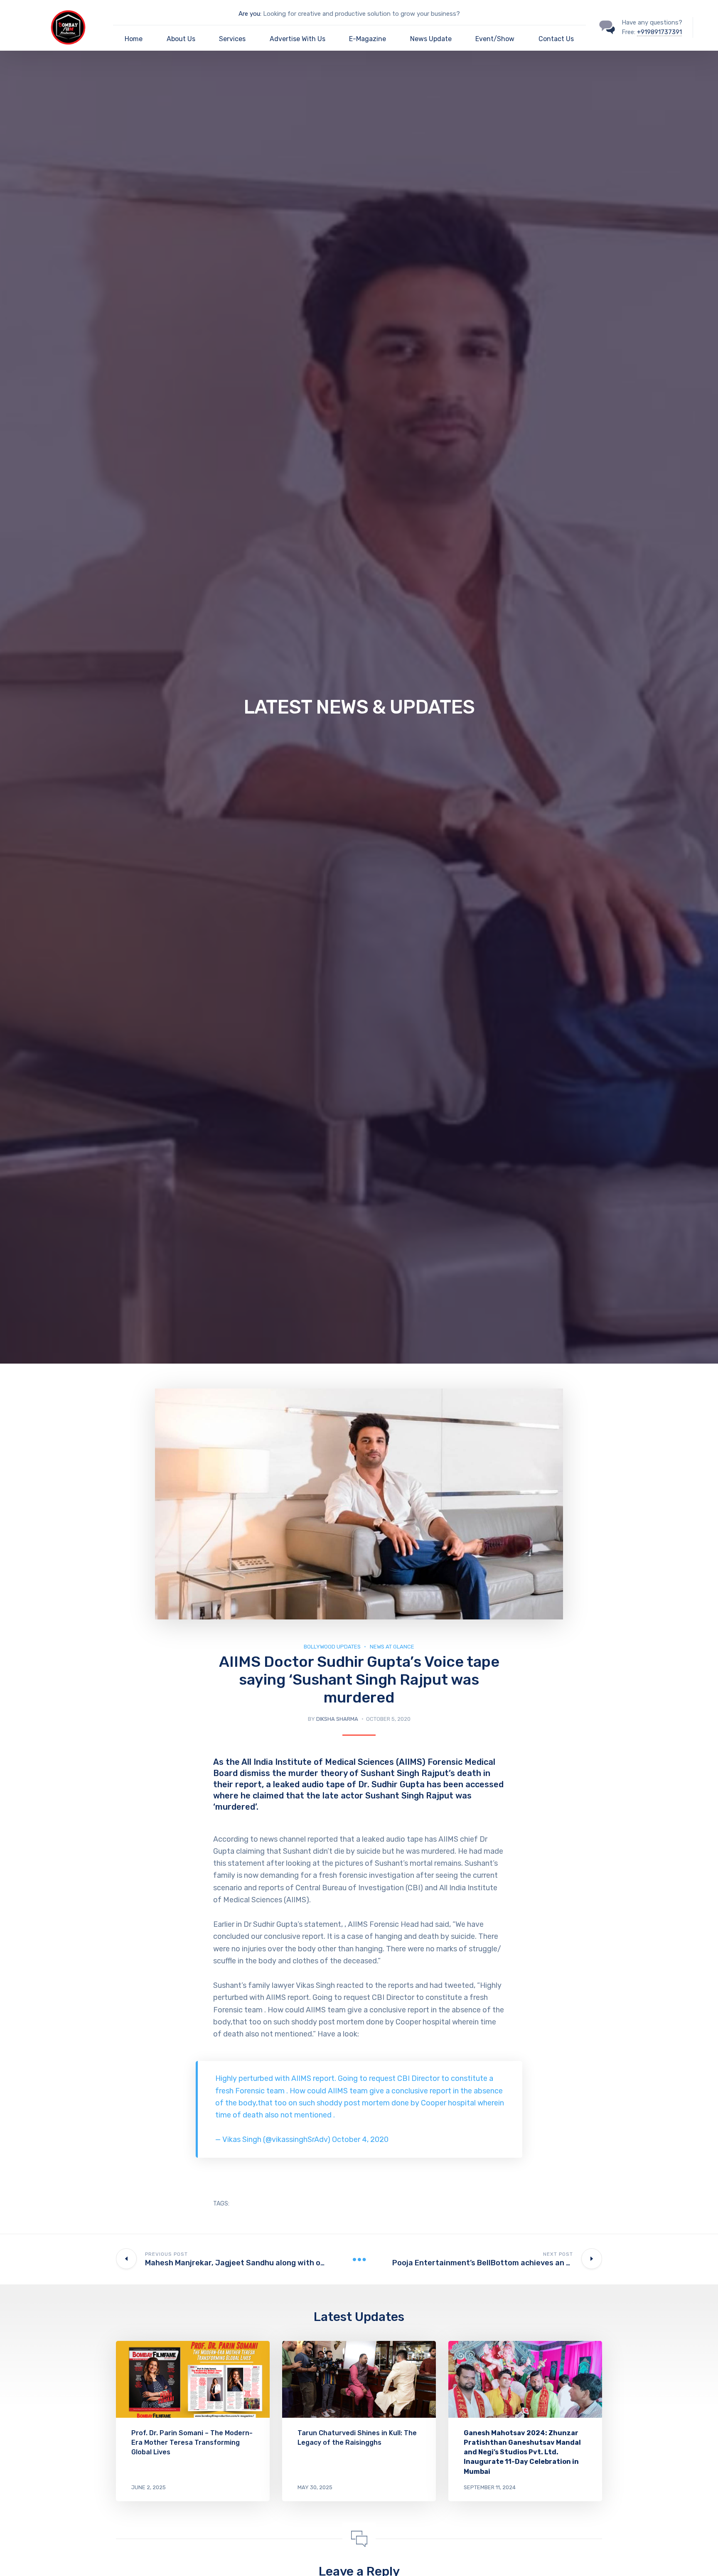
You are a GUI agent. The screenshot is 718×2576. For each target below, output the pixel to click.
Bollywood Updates (332, 1647)
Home (134, 39)
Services (232, 39)
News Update (431, 39)
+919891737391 (659, 32)
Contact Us (556, 39)
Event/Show (495, 39)
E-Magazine (368, 39)
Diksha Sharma (337, 1719)
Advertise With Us (298, 39)
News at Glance (392, 1647)
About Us (181, 39)
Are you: (250, 14)
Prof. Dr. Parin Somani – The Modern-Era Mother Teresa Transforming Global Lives (192, 2442)
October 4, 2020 (360, 2139)
